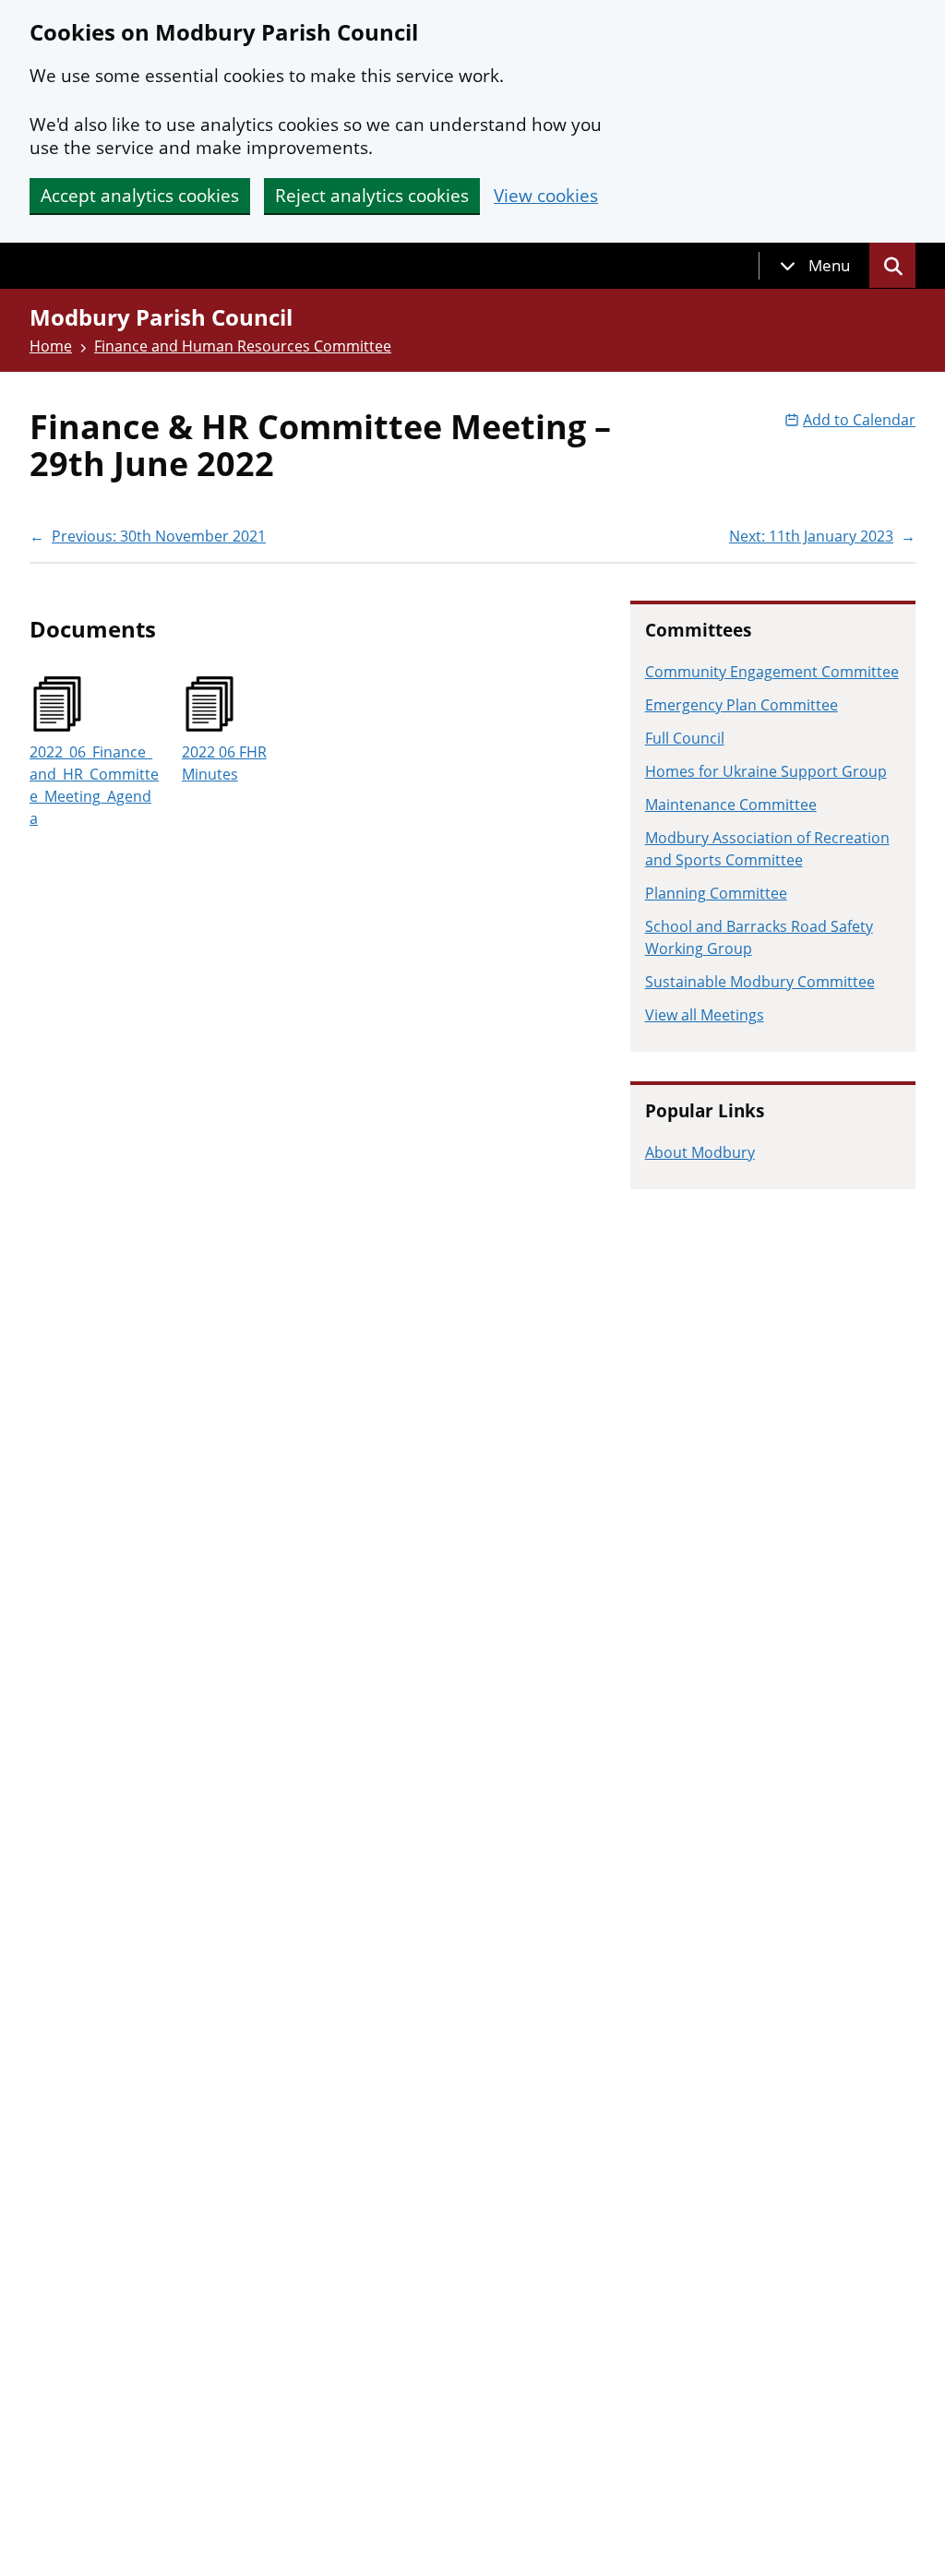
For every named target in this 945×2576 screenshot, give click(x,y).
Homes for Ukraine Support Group (766, 771)
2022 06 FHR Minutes (224, 763)
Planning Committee (716, 893)
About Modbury (700, 1152)
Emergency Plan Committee (742, 705)
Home (51, 346)
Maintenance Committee (731, 805)
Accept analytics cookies (140, 196)
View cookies (546, 196)
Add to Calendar (859, 420)
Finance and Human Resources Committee (243, 346)
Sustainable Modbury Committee (760, 982)
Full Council (685, 738)
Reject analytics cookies (372, 196)
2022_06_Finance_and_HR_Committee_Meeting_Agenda (94, 785)
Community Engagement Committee (772, 672)
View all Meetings (705, 1015)
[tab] (815, 266)
